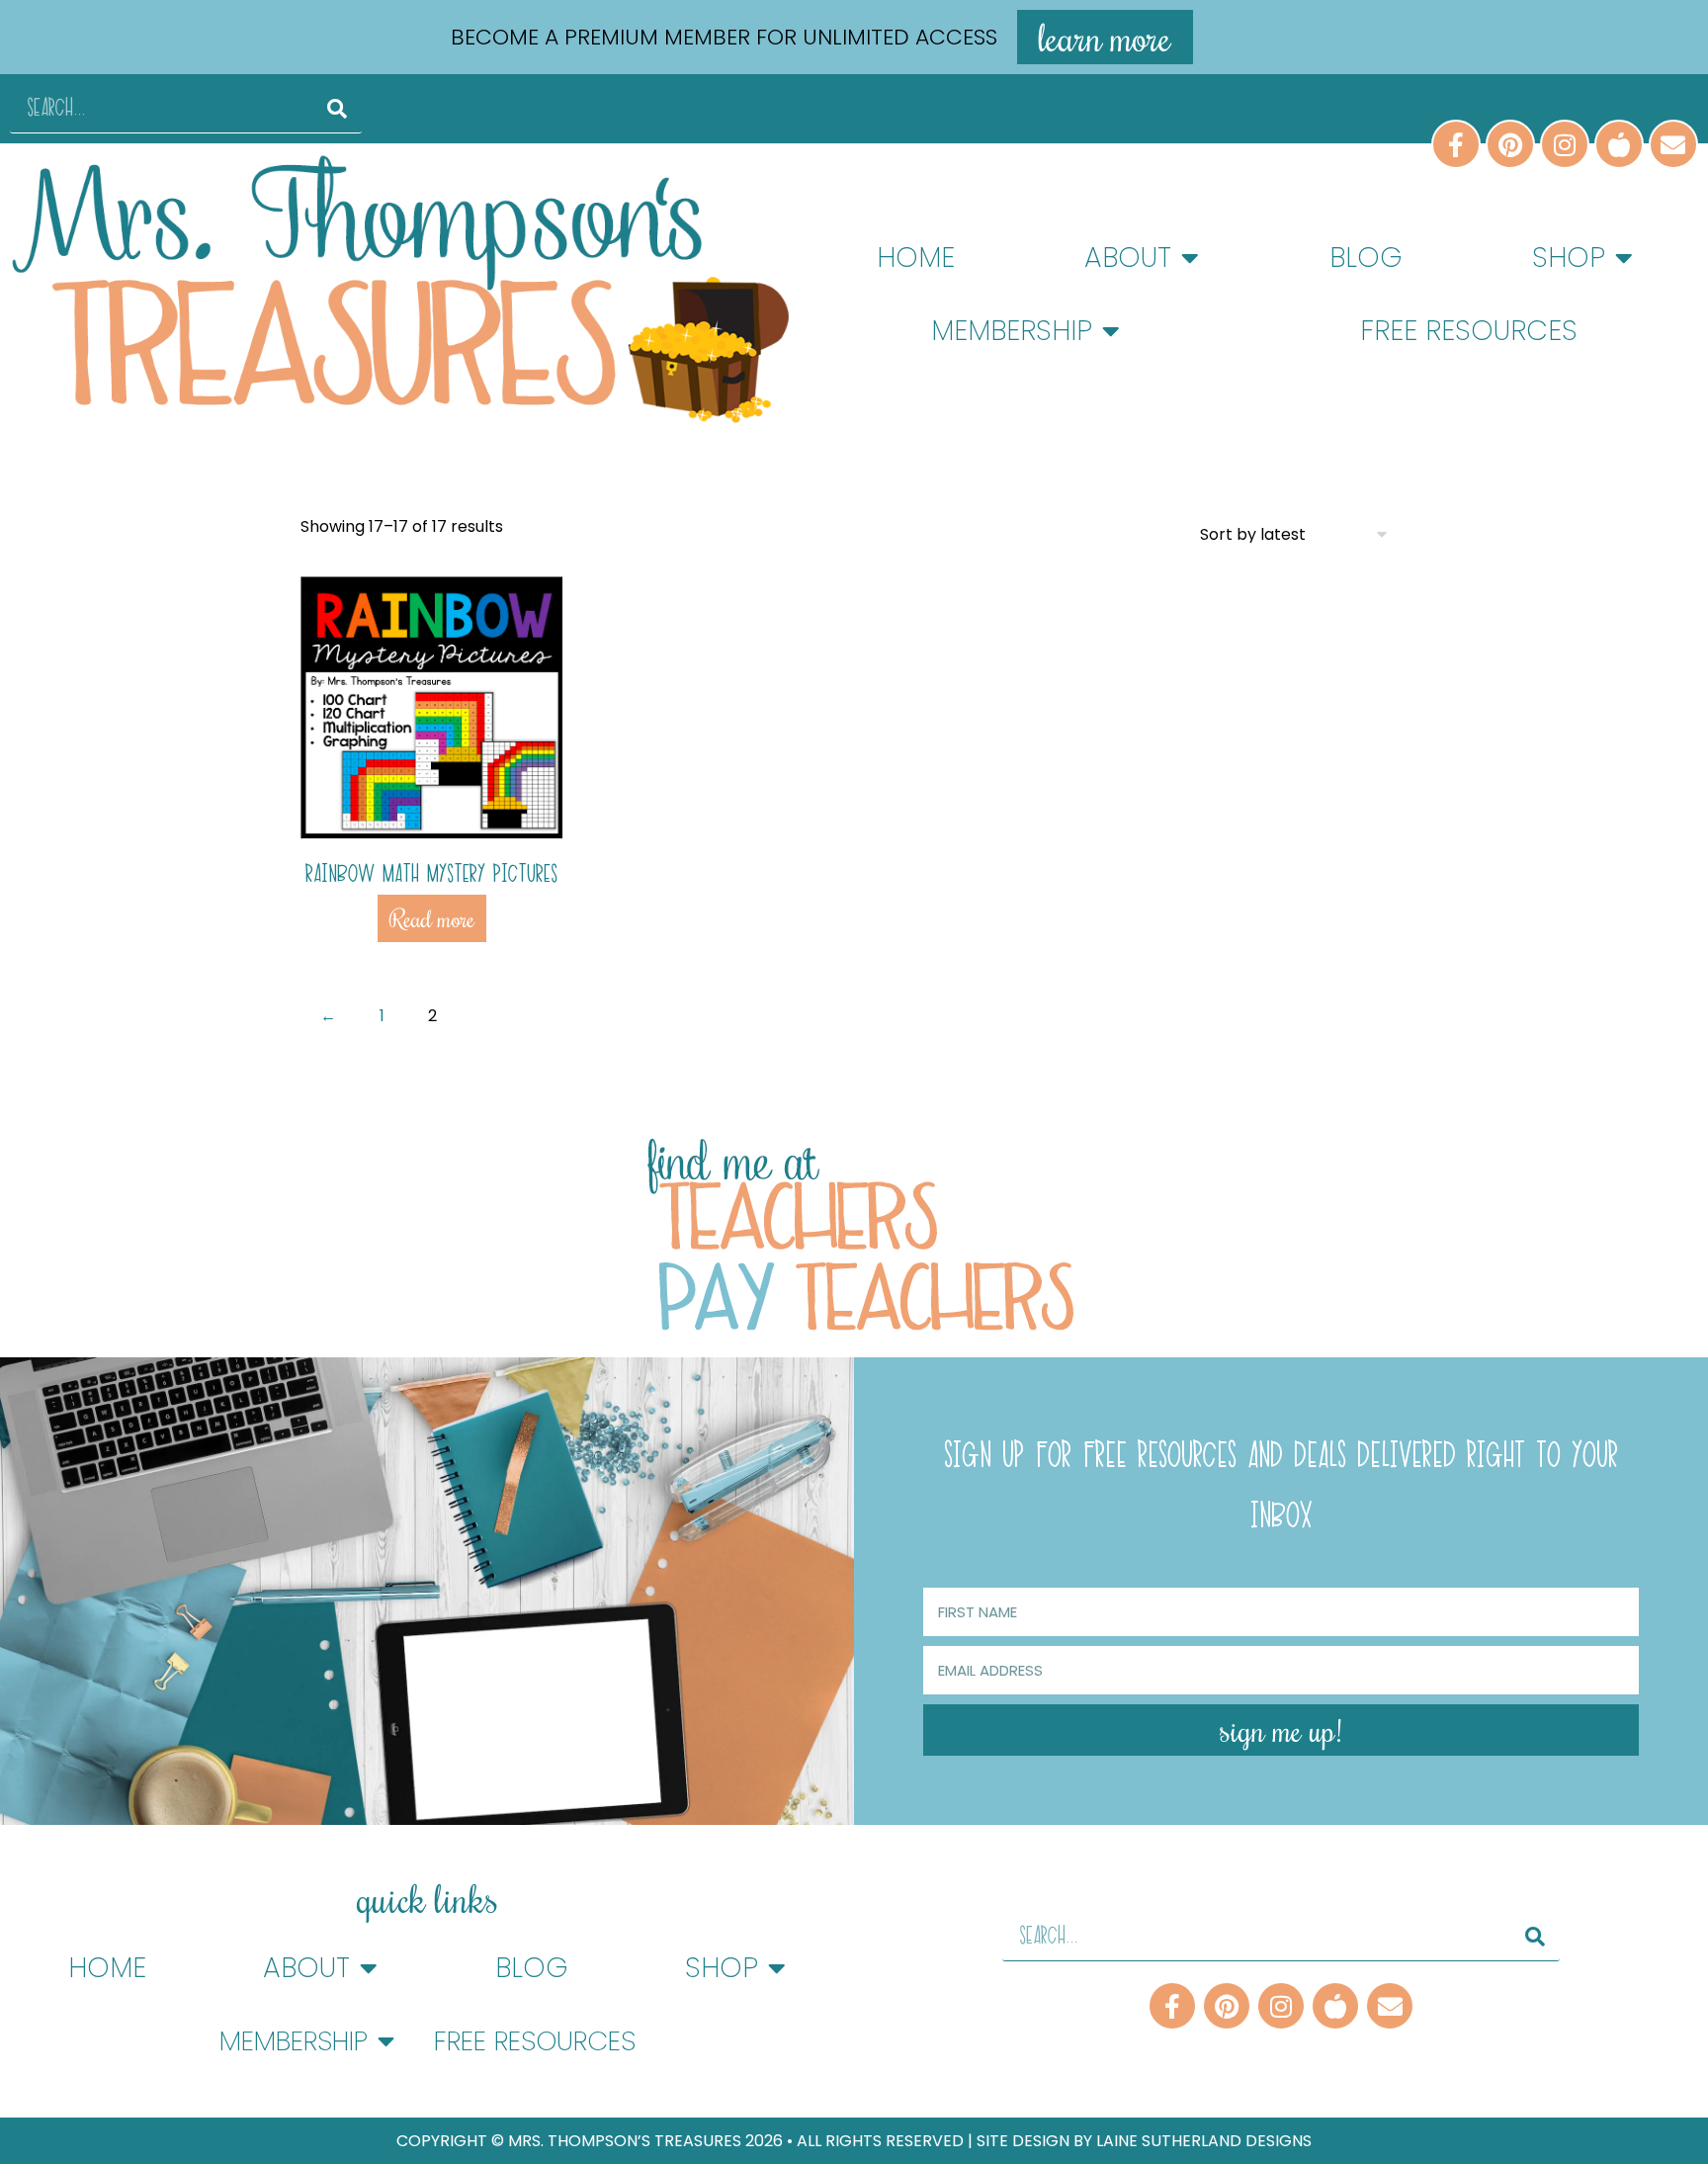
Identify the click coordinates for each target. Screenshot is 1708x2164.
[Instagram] (1281, 2006)
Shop (1569, 258)
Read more (432, 918)
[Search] (337, 108)
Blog (1366, 258)
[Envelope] (1390, 2006)
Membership (1012, 331)
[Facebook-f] (1172, 2006)
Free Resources (1469, 331)
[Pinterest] (1227, 2006)
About (1128, 258)
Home (916, 258)
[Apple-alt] (1335, 2006)
